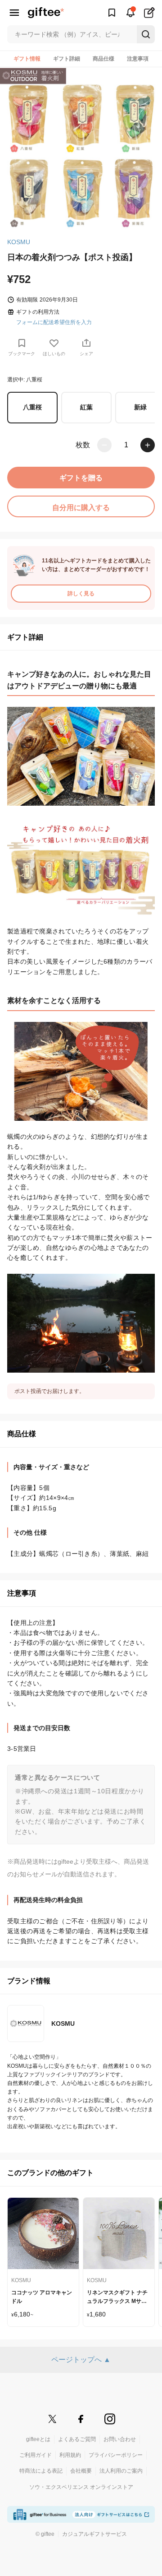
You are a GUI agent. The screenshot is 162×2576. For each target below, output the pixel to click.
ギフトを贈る (81, 478)
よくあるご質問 (77, 2439)
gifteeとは (38, 2439)
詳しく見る (81, 594)
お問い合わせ (120, 2439)
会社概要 (81, 2471)
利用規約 (70, 2455)
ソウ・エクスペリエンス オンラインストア (81, 2487)
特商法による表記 (41, 2471)
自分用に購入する (81, 508)
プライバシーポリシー (116, 2455)
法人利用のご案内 (121, 2471)
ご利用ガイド (36, 2455)
